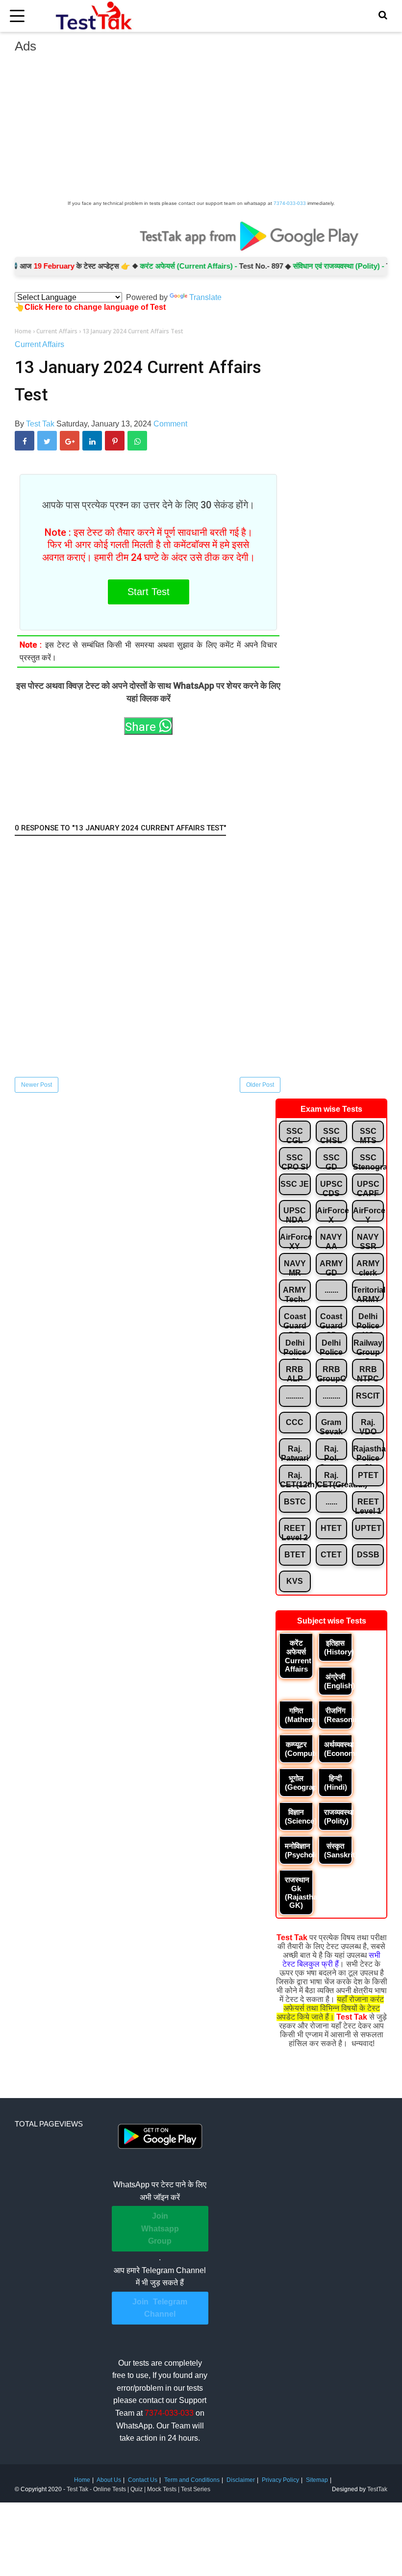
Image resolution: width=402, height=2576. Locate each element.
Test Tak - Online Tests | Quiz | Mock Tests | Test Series (138, 2489)
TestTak (377, 2489)
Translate (205, 297)
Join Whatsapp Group (160, 2228)
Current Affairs (39, 344)
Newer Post (37, 1085)
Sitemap (317, 2480)
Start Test (149, 592)
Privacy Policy (280, 2480)
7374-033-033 (290, 203)
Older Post (260, 1085)
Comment (170, 424)
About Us (109, 2480)
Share (142, 727)
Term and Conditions (192, 2480)
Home (82, 2480)
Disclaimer (241, 2480)
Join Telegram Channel (160, 2308)
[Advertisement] (201, 129)
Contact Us (143, 2480)
